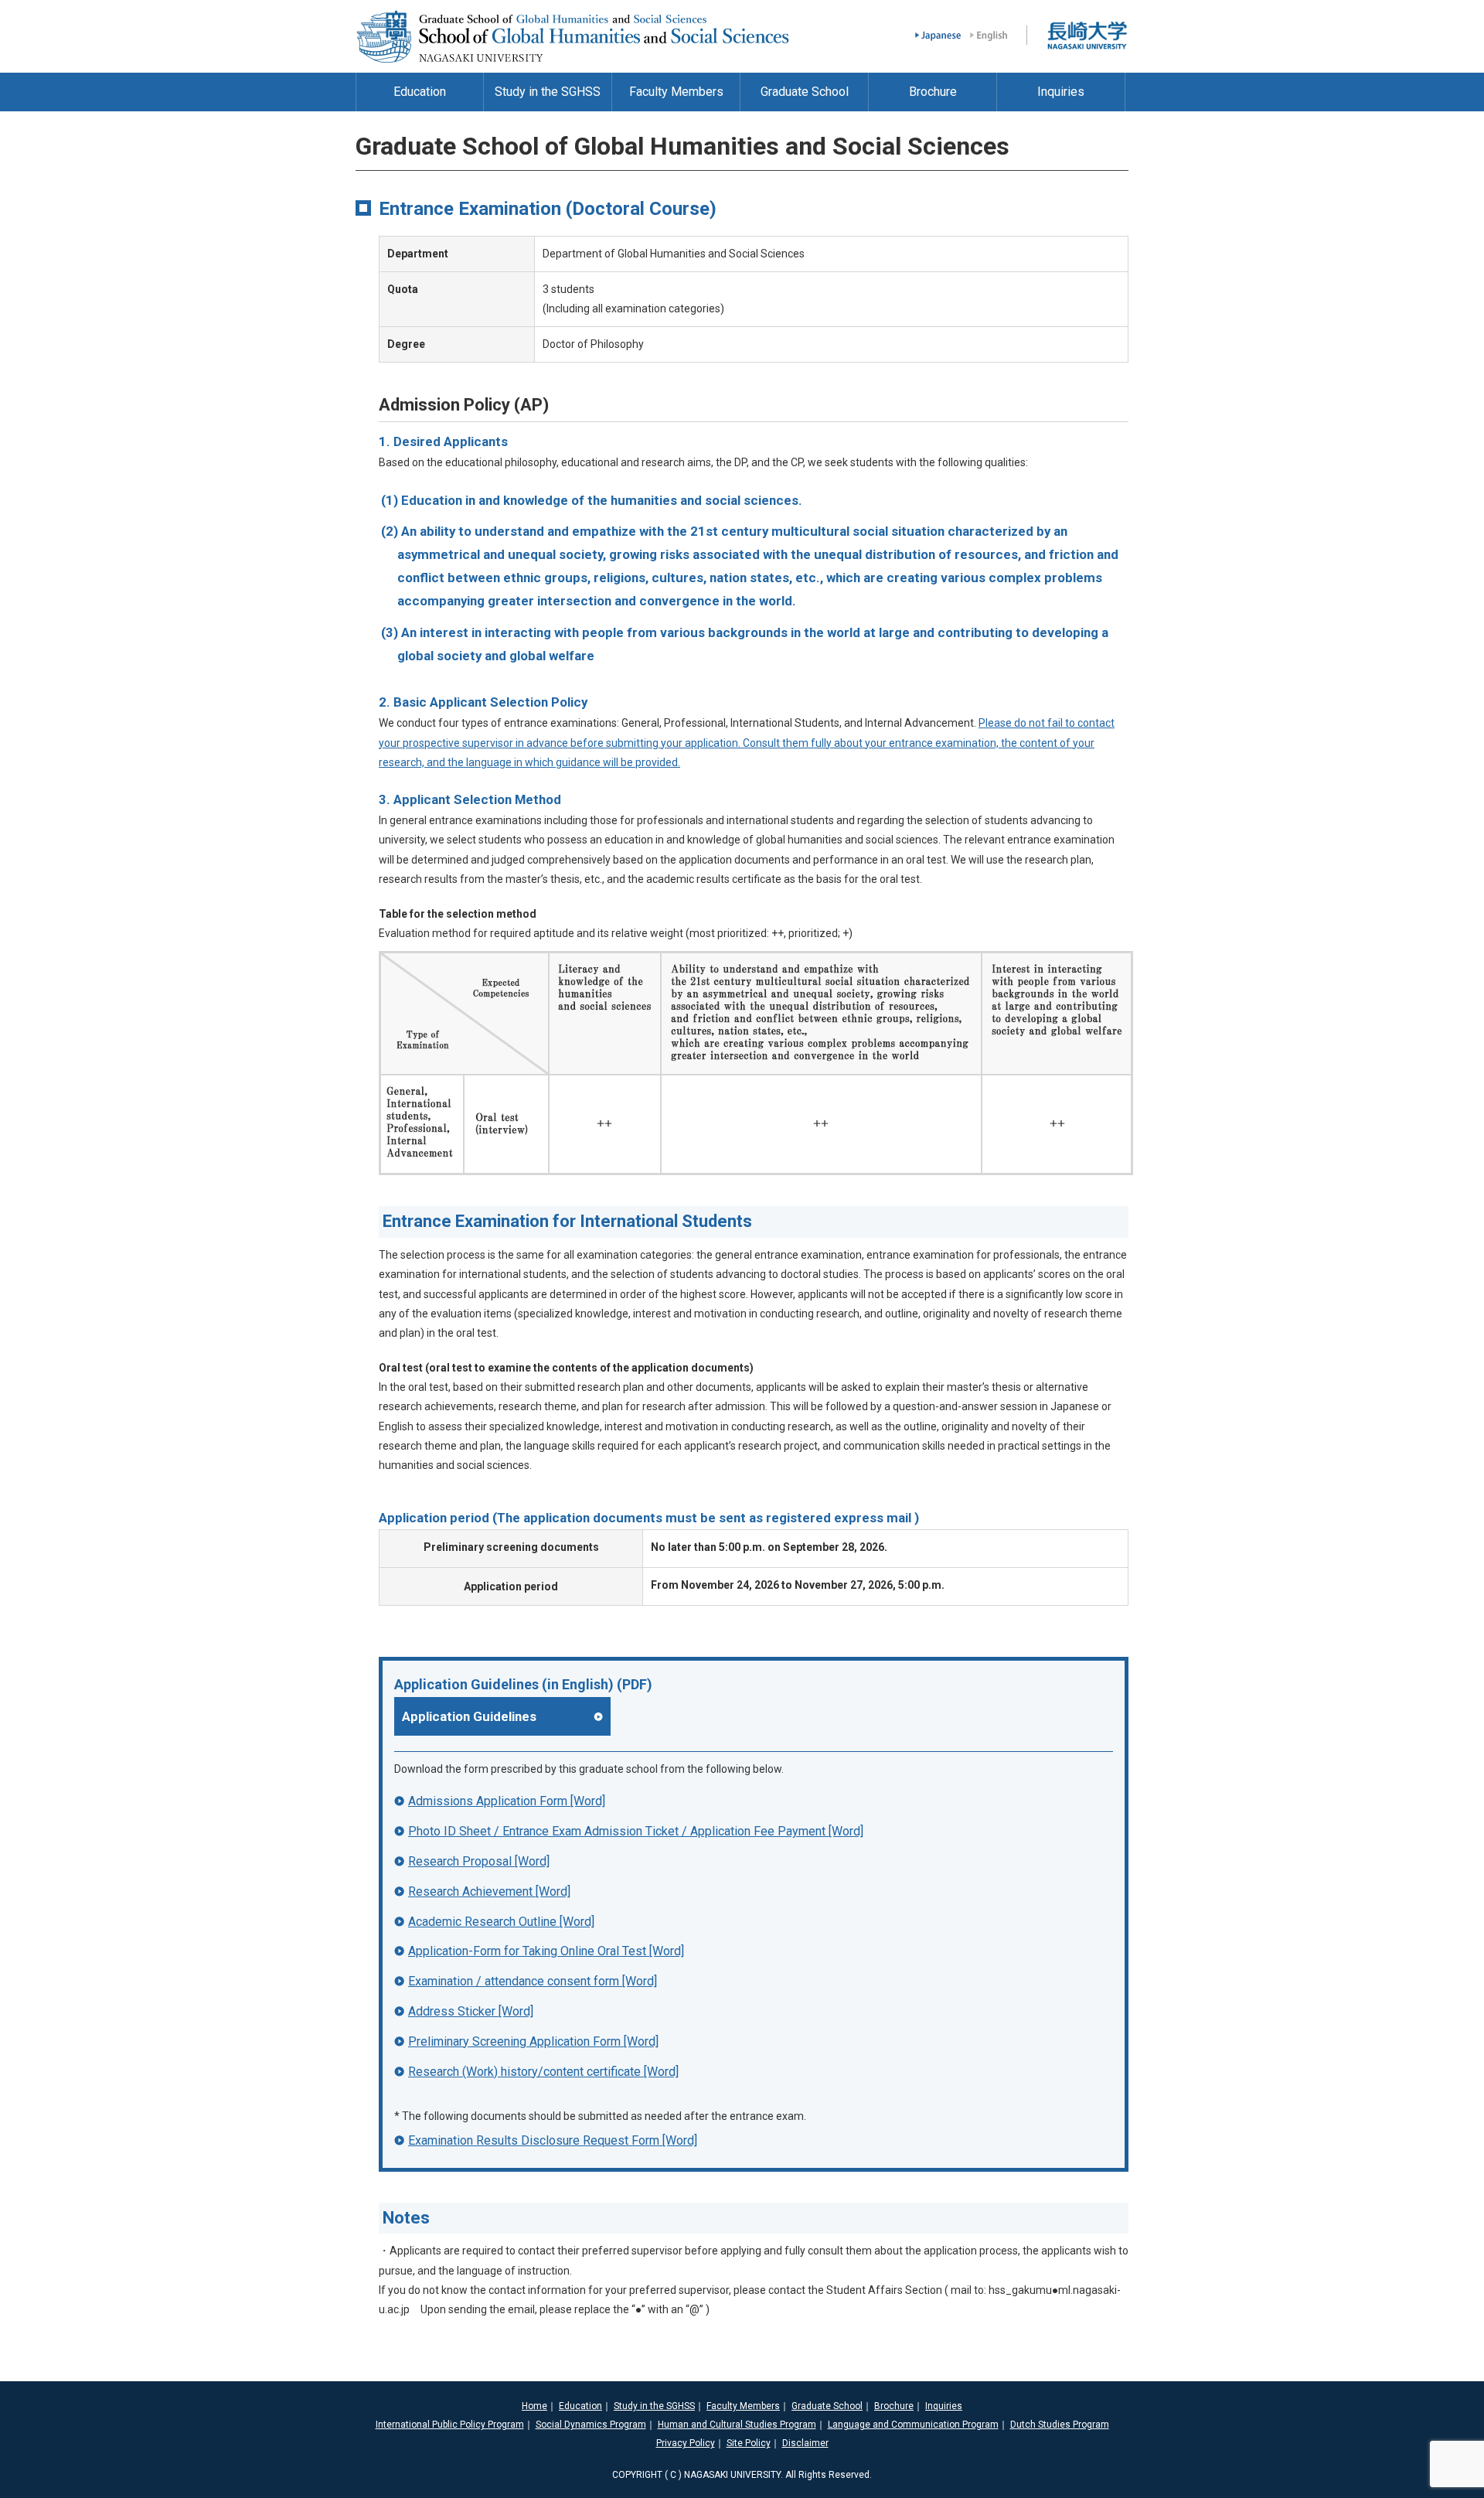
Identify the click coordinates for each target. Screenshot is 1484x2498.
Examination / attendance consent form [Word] (533, 1981)
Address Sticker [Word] (471, 2011)
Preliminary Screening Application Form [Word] (533, 2041)
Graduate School (827, 2406)
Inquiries (944, 2406)
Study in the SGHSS (654, 2406)
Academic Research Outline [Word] (501, 1922)
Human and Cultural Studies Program (737, 2425)
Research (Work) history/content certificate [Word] (543, 2072)
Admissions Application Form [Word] (507, 1801)
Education (580, 2406)
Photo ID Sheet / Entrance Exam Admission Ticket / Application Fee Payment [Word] (636, 1831)
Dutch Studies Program (1060, 2425)
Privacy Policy (686, 2443)
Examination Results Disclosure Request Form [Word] (553, 2140)
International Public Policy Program (450, 2425)
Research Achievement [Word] (489, 1891)
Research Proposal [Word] (479, 1861)
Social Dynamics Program (591, 2425)
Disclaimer (805, 2443)
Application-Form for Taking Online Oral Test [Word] (546, 1951)
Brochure (894, 2406)
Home (534, 2406)
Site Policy (749, 2443)
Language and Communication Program (913, 2425)
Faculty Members (743, 2406)
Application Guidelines (469, 1716)
